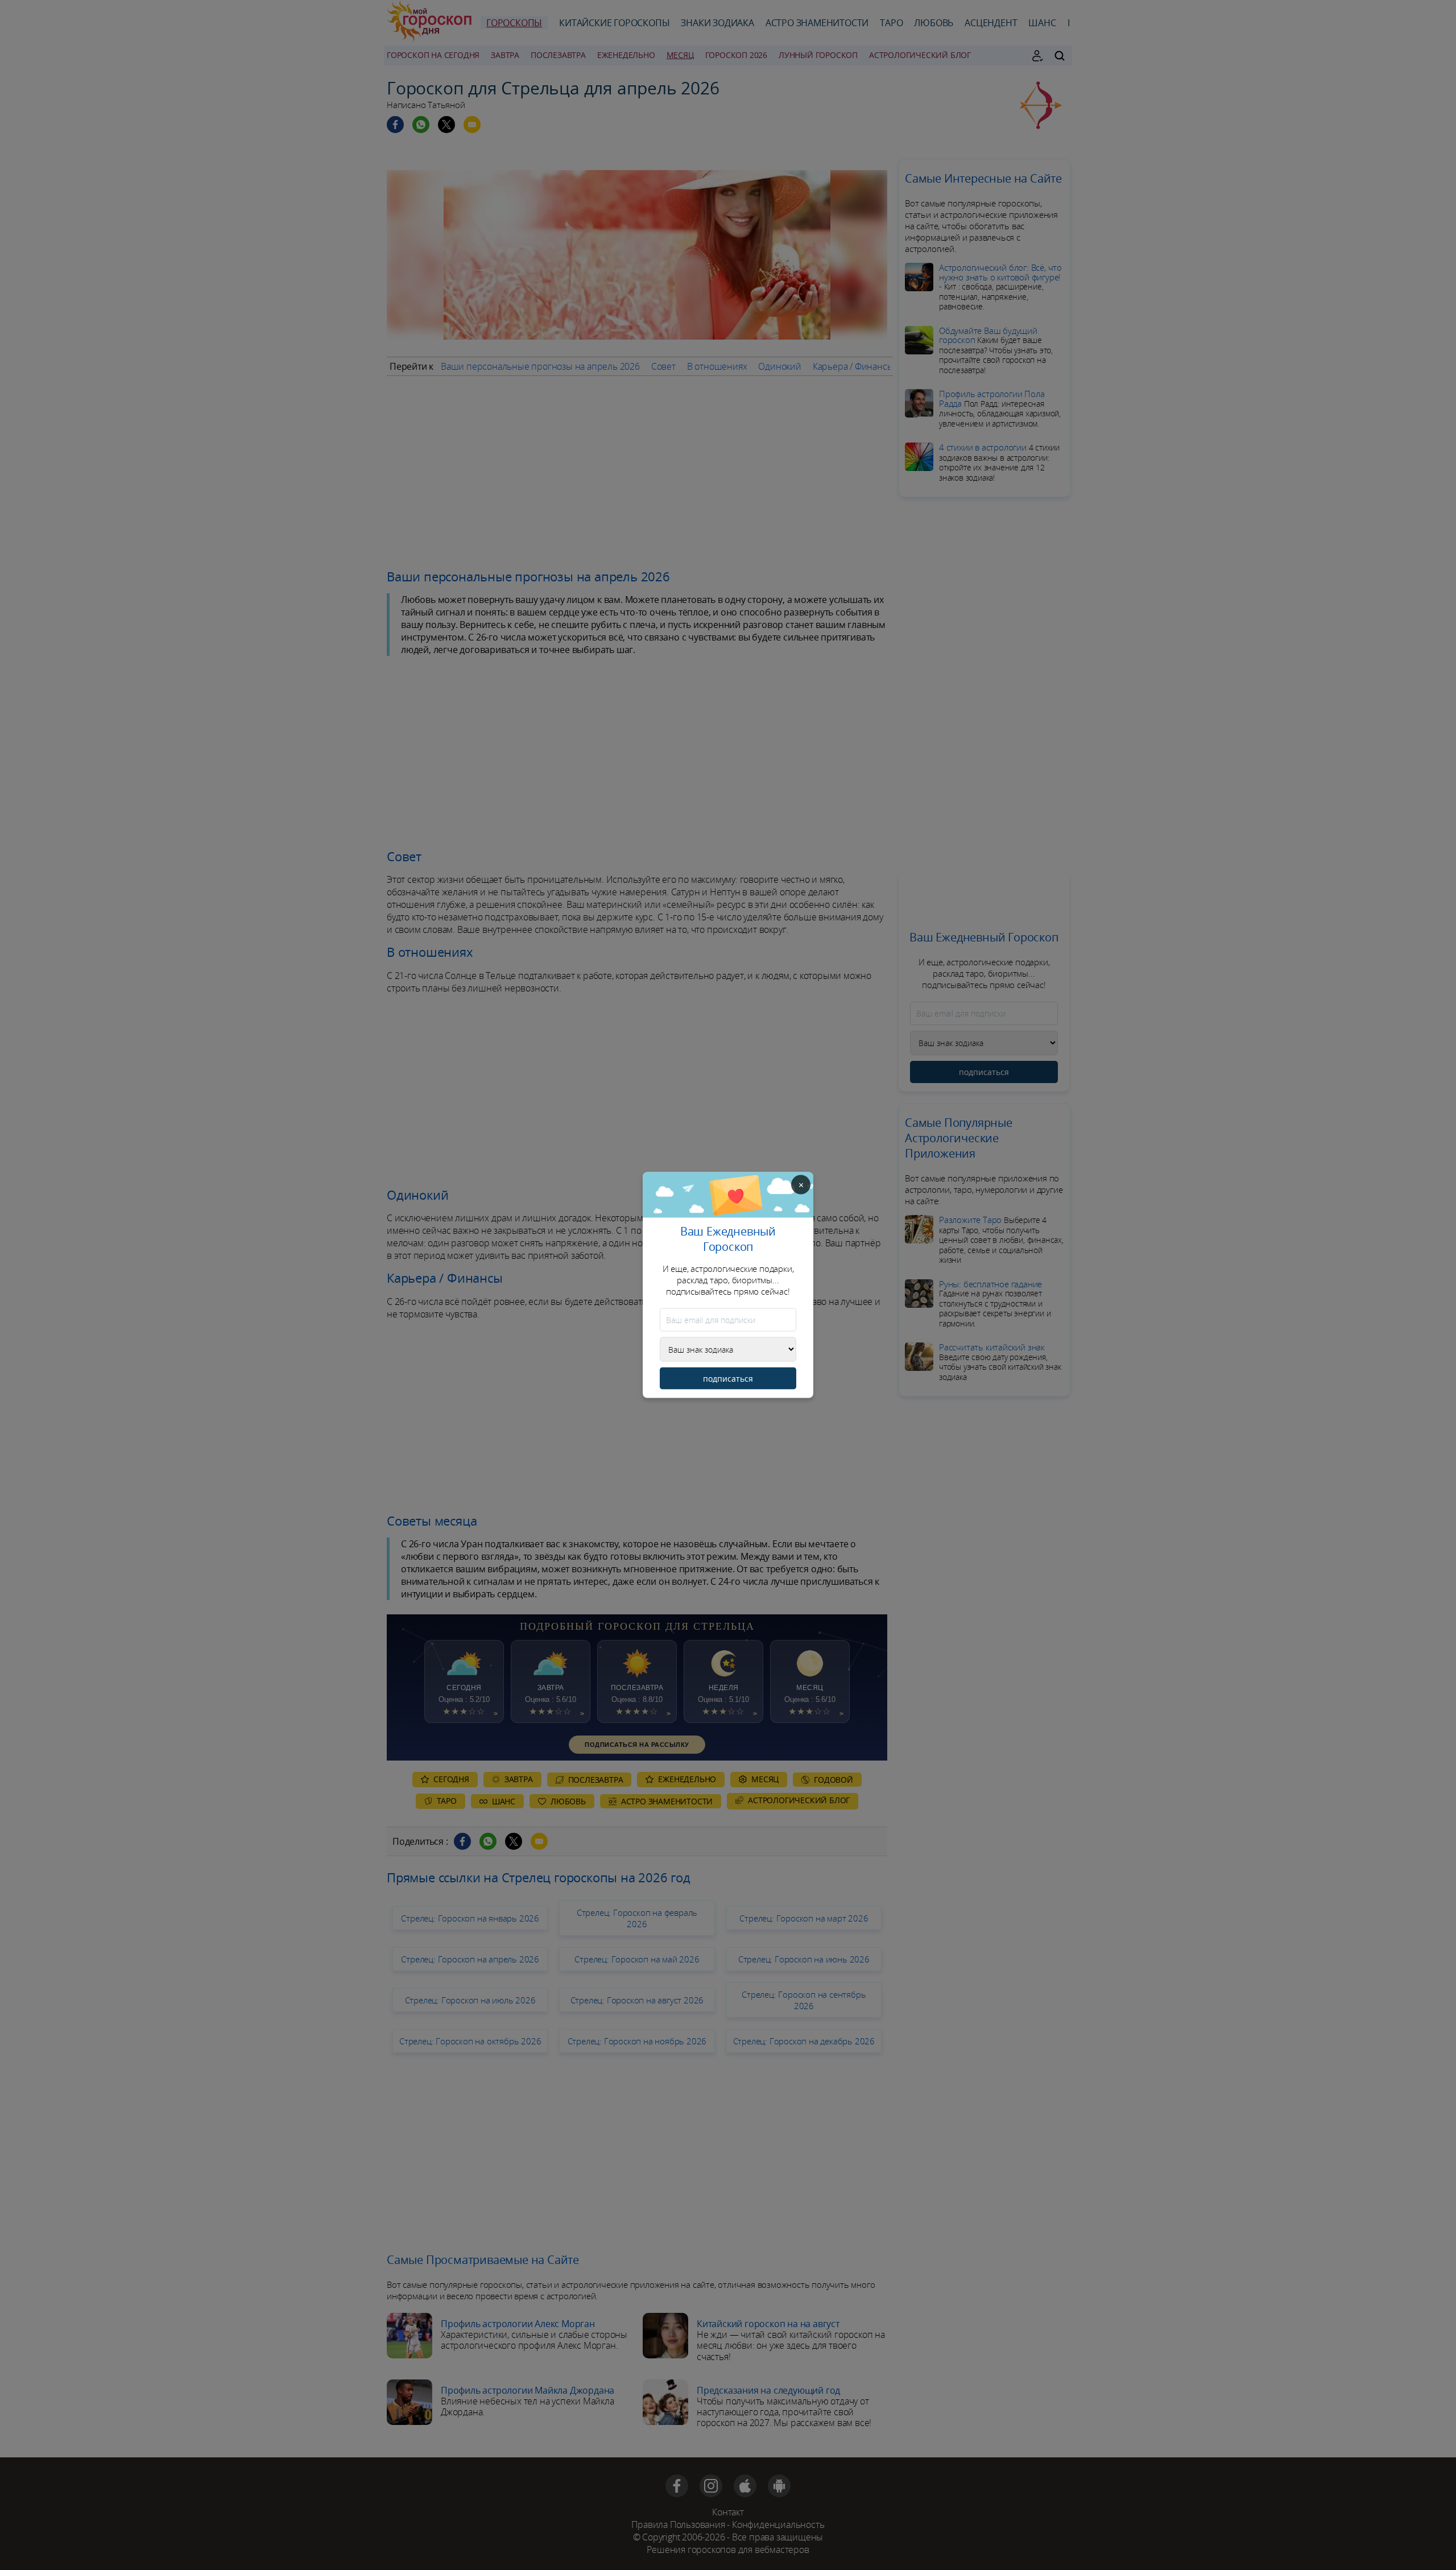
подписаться (728, 1379)
